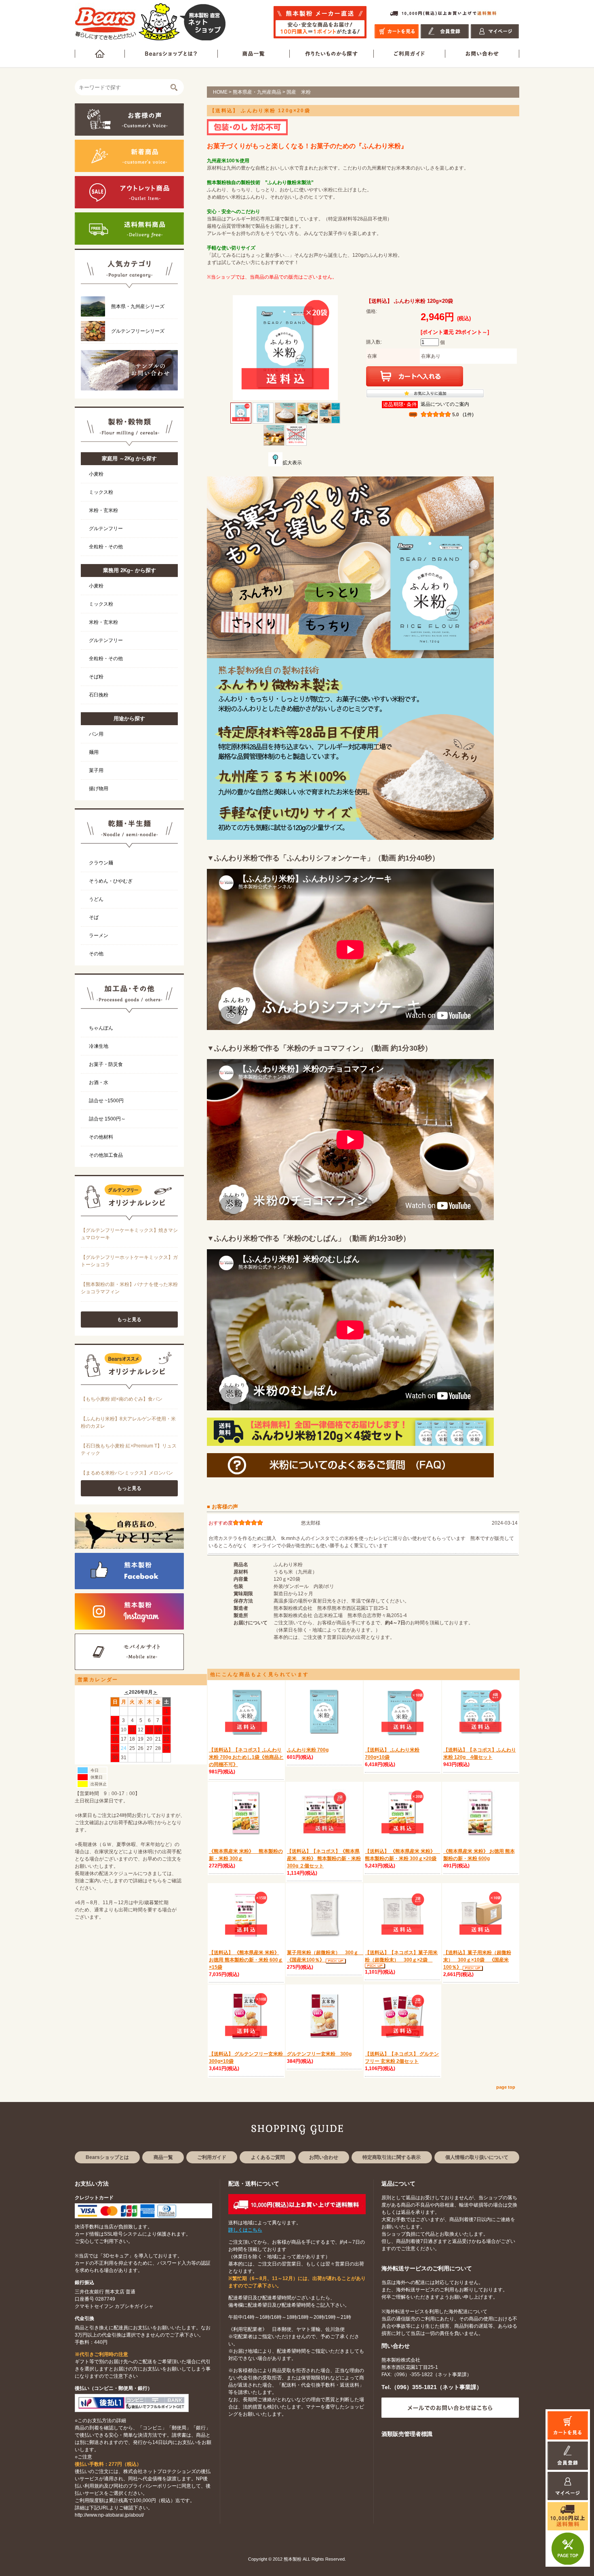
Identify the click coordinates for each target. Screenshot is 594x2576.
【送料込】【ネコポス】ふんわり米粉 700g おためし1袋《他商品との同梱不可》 (246, 1757)
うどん (96, 899)
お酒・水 (99, 1082)
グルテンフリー (106, 529)
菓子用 (96, 770)
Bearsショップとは (107, 2157)
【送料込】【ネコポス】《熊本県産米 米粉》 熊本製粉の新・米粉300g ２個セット (324, 1859)
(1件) (468, 415)
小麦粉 (96, 474)
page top (506, 2087)
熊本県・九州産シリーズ (138, 306)
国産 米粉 (299, 92)
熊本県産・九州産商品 (257, 92)
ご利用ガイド (212, 2157)
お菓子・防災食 (106, 1064)
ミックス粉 (101, 492)
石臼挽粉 (99, 695)
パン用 (96, 734)
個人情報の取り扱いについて (477, 2157)
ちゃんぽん (101, 1028)
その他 (96, 954)
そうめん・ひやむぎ (111, 881)
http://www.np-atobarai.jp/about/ (109, 2515)
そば (94, 917)
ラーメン (99, 936)
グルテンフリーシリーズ (138, 331)
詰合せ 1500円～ (107, 1119)
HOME (220, 92)
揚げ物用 (99, 789)
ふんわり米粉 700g (308, 1750)
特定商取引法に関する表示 (392, 2157)
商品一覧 (163, 2157)
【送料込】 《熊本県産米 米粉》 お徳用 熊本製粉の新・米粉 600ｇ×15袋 (246, 1960)
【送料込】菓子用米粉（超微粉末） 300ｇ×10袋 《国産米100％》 (477, 1960)
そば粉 (96, 677)
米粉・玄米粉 (103, 510)
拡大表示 (292, 463)
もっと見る (129, 1319)
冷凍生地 (99, 1046)
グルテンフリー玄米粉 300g (319, 2054)
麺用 (94, 752)
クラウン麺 (101, 863)
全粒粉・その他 (106, 547)
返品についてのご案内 (445, 404)
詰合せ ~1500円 (106, 1101)
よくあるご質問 (268, 2157)
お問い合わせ (324, 2157)
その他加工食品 (106, 1155)
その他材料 (101, 1137)
